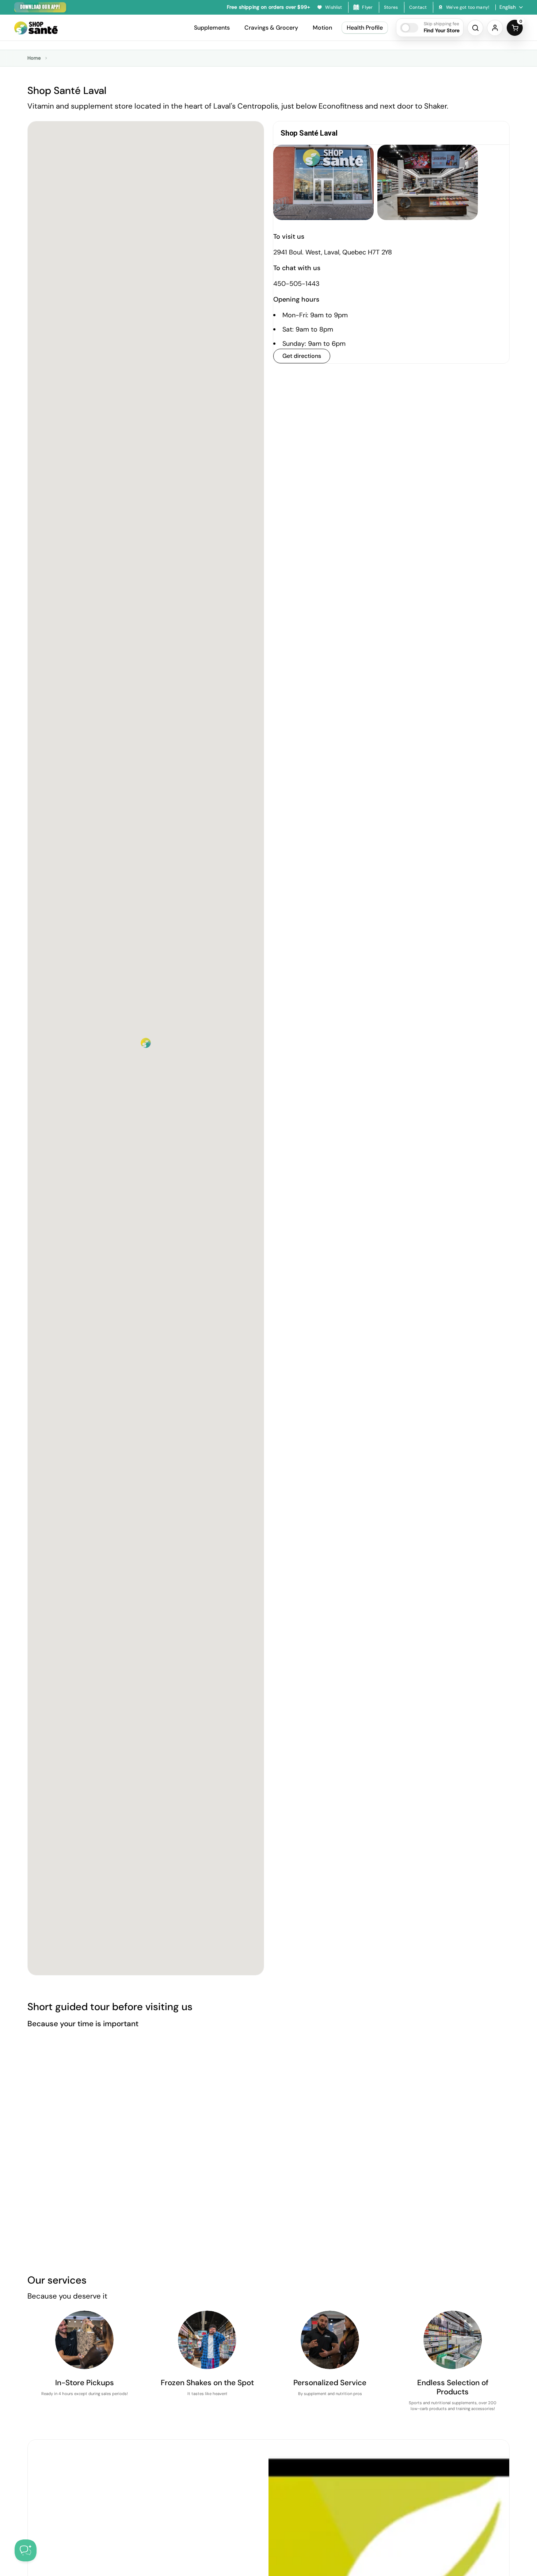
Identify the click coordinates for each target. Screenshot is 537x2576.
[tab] (391, 133)
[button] (430, 28)
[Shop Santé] (36, 28)
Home (34, 58)
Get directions (302, 356)
